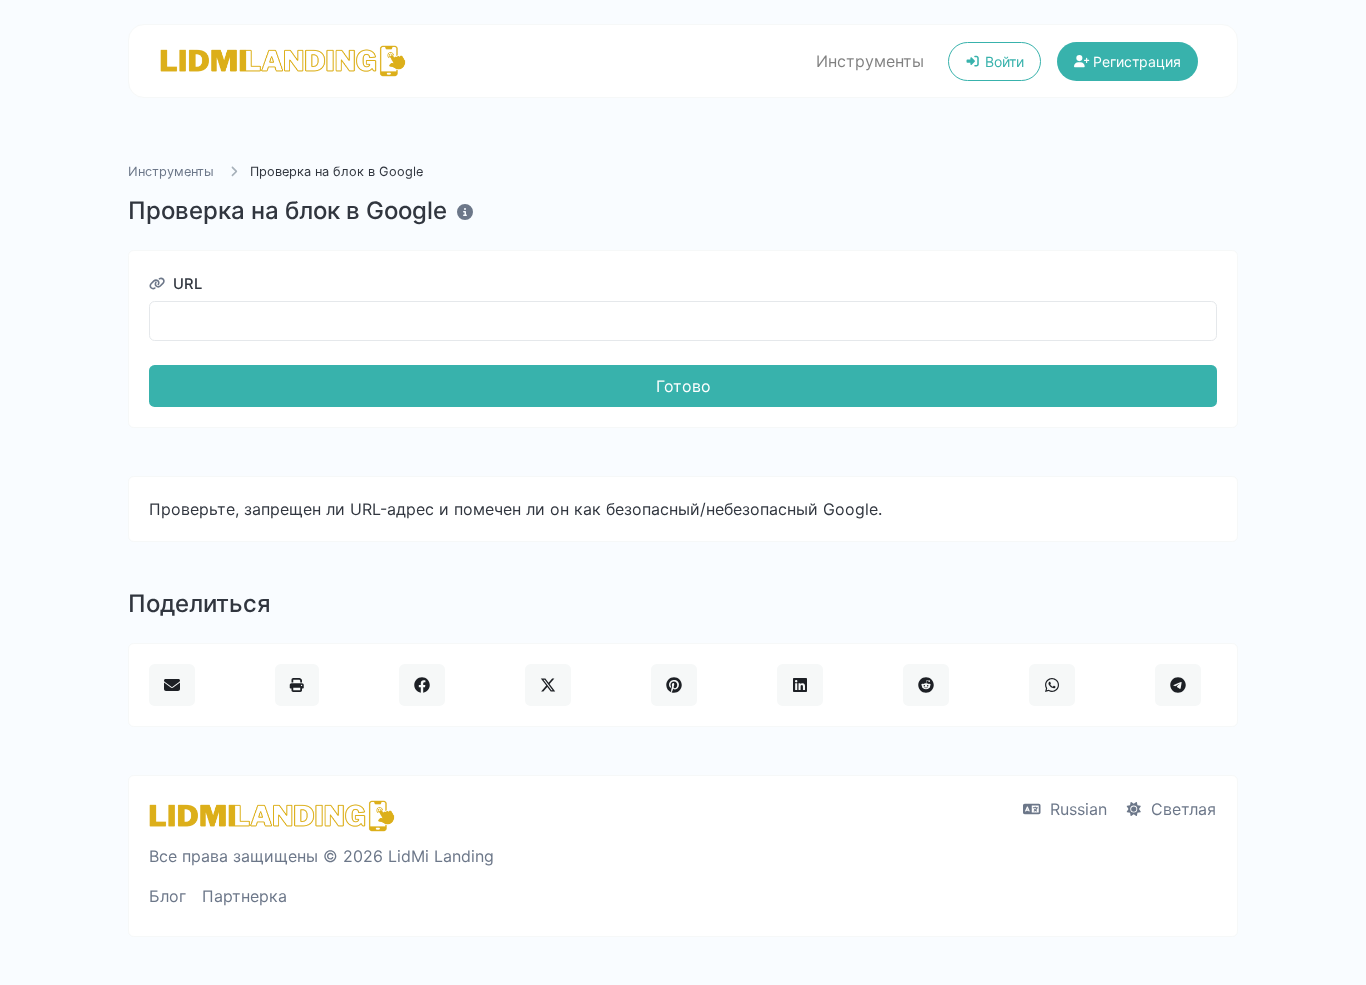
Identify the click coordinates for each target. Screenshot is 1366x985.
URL (185, 284)
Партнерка (244, 896)
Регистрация (1135, 61)
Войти (1002, 61)
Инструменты (870, 61)
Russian (1076, 809)
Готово (683, 386)
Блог (167, 896)
